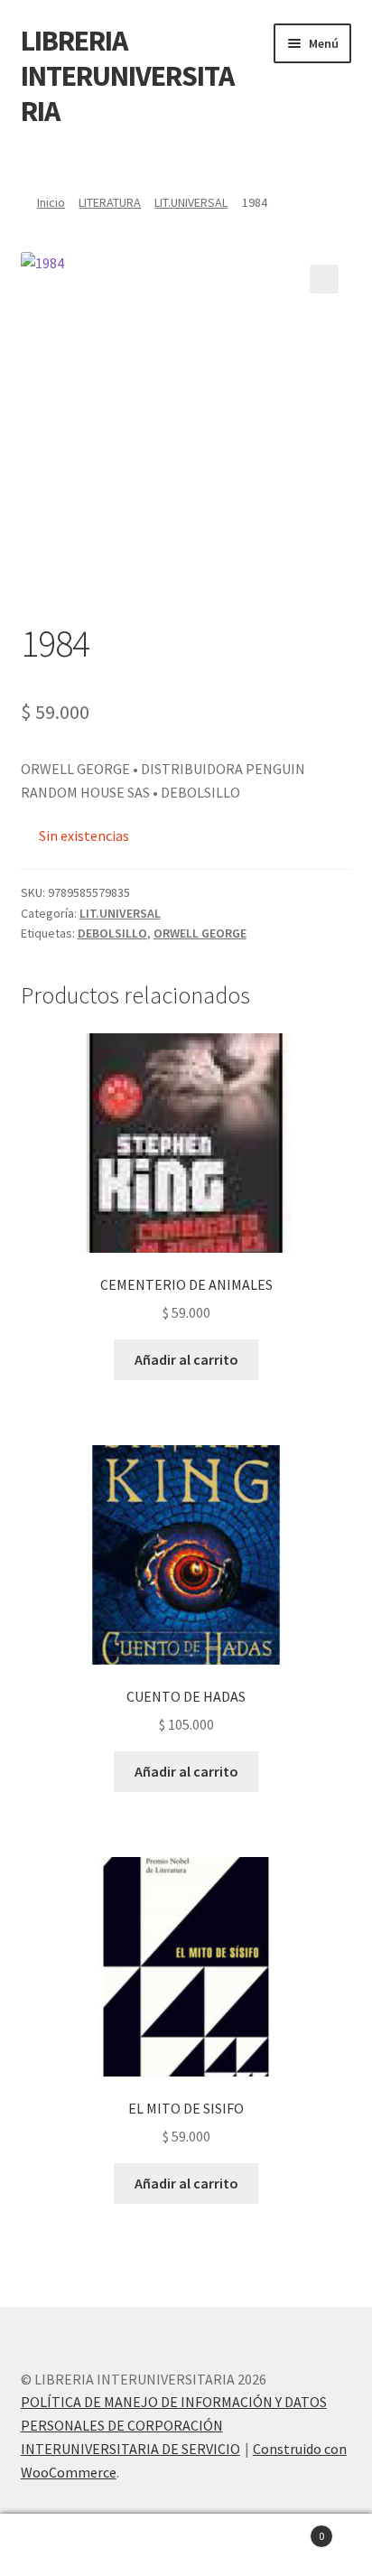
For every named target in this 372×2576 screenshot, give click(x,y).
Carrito (287, 2529)
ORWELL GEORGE (200, 933)
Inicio (51, 202)
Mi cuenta (62, 2545)
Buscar (186, 2545)
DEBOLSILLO (112, 933)
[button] (324, 279)
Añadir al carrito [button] (186, 1359)
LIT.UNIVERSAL (191, 202)
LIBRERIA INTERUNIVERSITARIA (127, 76)
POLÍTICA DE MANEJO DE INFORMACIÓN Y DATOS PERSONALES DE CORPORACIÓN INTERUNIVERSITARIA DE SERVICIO (174, 2425)
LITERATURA (110, 202)
